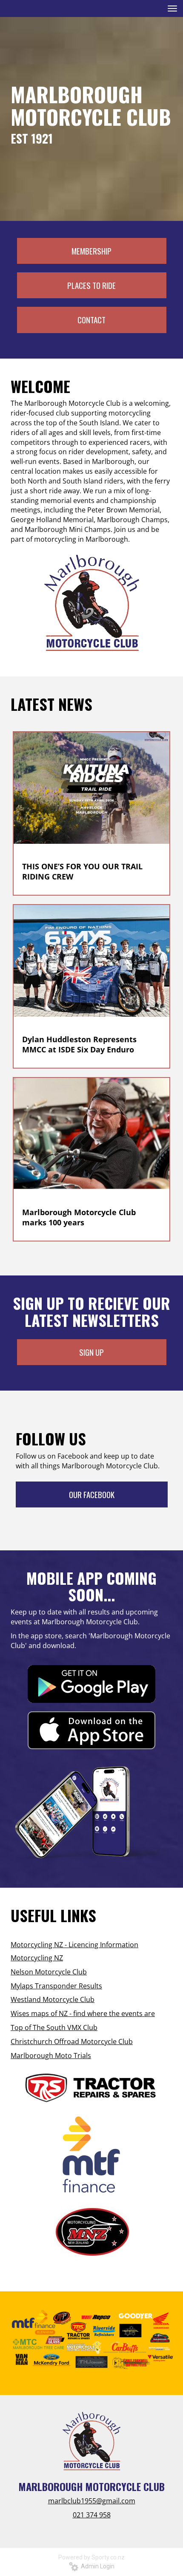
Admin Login (96, 2566)
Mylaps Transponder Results (56, 1986)
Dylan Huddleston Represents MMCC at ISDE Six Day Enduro (79, 1044)
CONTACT (91, 320)
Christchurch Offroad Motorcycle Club (72, 2042)
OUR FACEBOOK (92, 1494)
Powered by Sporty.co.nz (91, 2557)
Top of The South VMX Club (54, 2027)
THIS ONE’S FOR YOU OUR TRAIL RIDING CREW (82, 871)
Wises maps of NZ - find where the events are (83, 2013)
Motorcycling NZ (37, 1958)
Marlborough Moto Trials (51, 2056)
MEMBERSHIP (91, 251)
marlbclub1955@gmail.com (92, 2501)
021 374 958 (92, 2515)
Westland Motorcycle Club (53, 1999)
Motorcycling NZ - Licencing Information (74, 1945)
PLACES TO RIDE (91, 285)
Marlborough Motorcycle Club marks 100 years (79, 1217)
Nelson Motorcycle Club (49, 1972)
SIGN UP (91, 1352)
